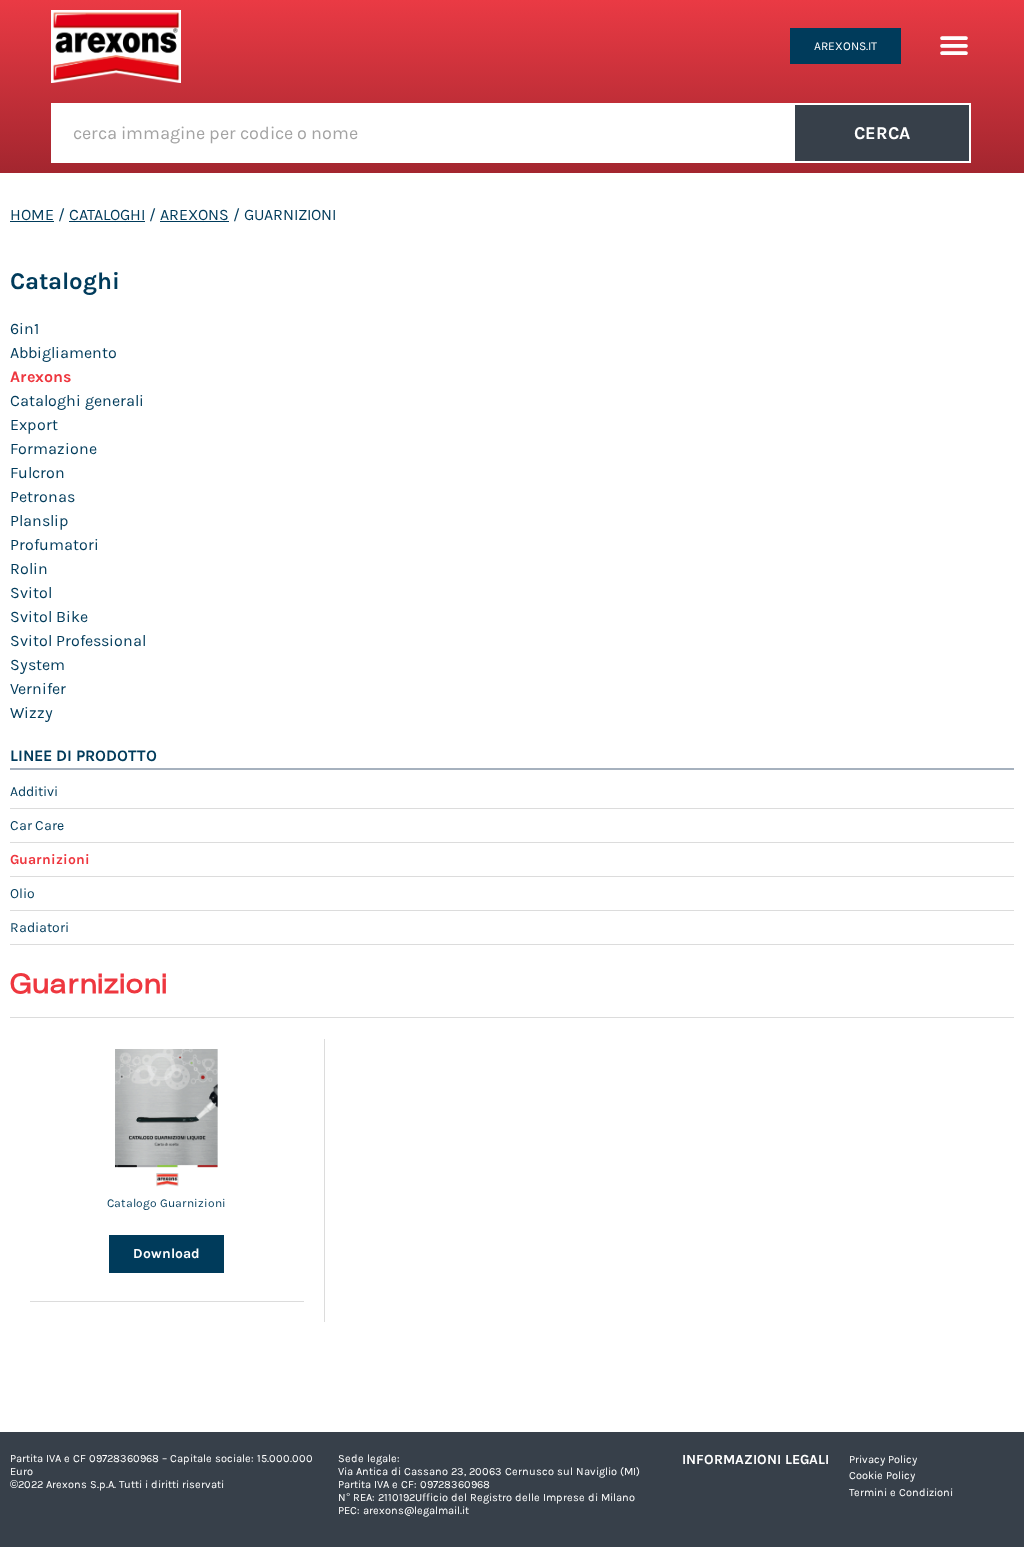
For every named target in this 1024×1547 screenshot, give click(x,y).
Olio (22, 893)
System (37, 664)
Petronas (42, 496)
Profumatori (54, 544)
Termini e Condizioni (901, 1492)
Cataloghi (107, 214)
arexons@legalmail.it (416, 1510)
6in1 (24, 328)
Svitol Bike (49, 616)
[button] (953, 46)
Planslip (39, 520)
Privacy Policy (883, 1459)
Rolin (29, 568)
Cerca (882, 133)
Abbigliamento (63, 352)
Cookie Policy (882, 1475)
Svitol (31, 592)
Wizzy (31, 712)
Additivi (34, 791)
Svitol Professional (78, 640)
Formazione (53, 448)
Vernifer (38, 688)
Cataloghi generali (77, 400)
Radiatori (39, 927)
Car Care (37, 825)
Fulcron (37, 472)
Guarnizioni (50, 859)
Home (32, 214)
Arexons (194, 214)
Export (34, 424)
